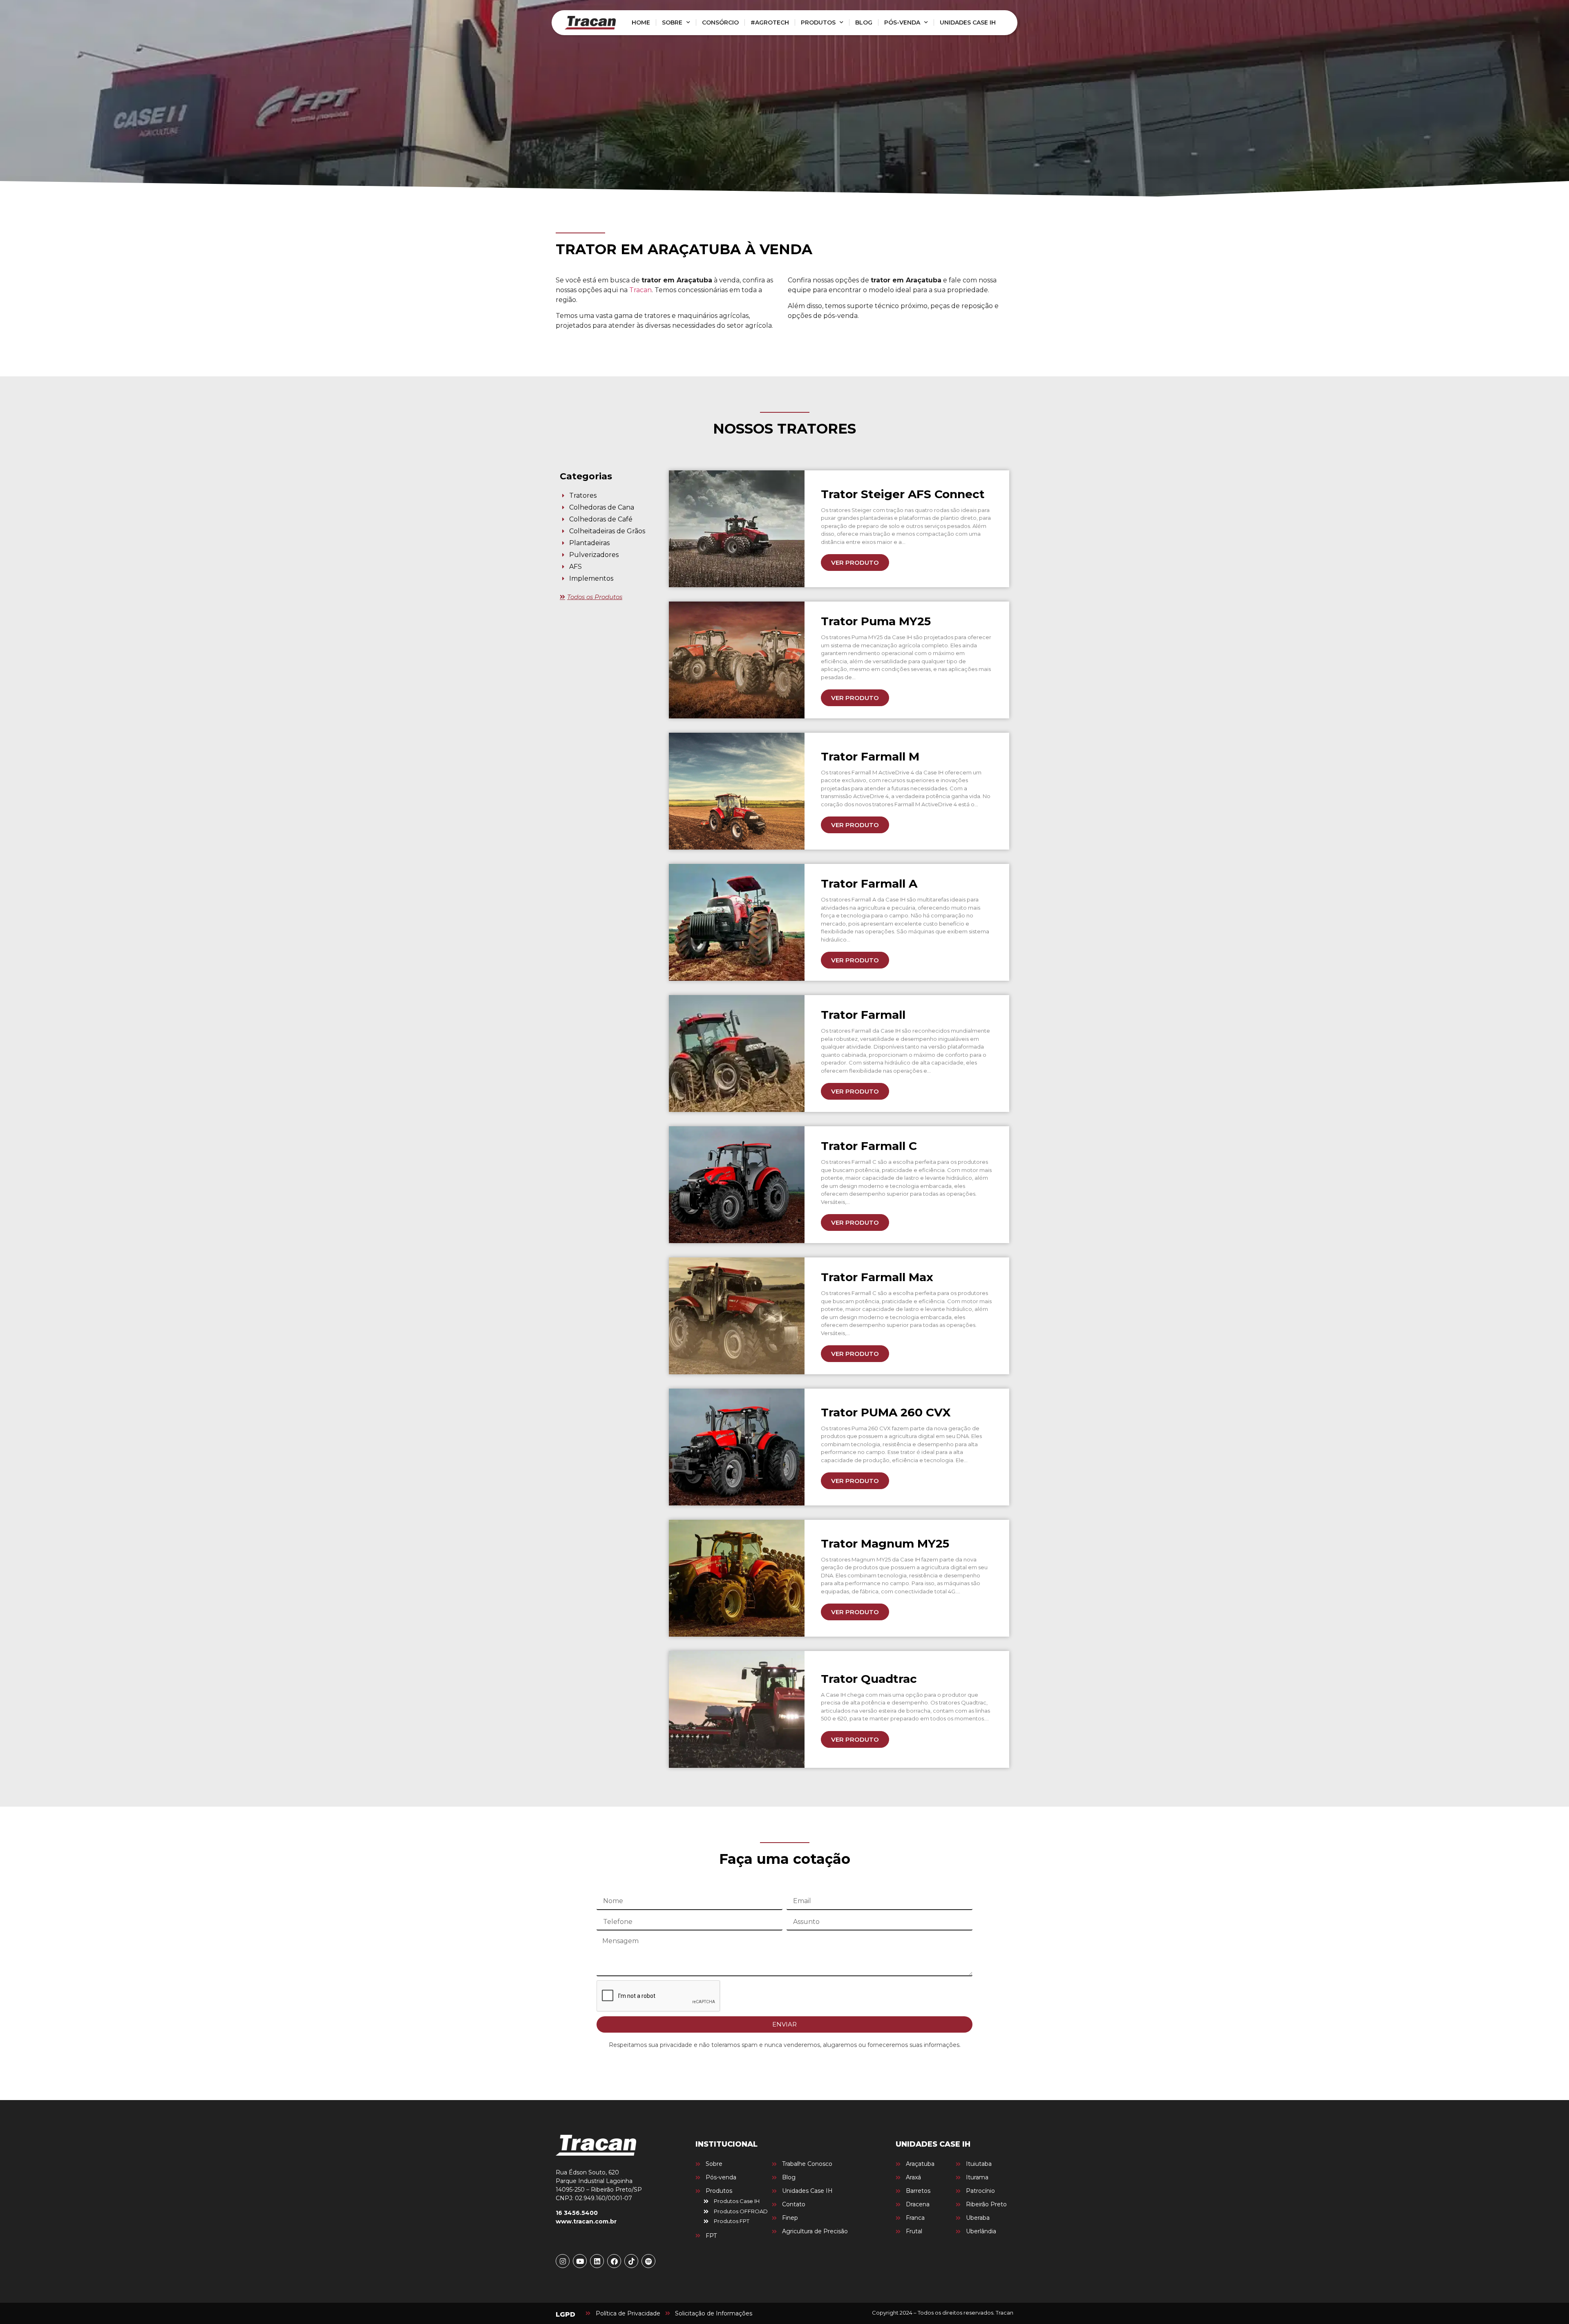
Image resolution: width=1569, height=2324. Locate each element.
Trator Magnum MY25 (885, 1543)
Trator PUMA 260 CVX (886, 1412)
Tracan (640, 290)
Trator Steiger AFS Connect (903, 494)
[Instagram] (563, 2261)
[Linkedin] (597, 2261)
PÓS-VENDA (902, 22)
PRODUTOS (818, 22)
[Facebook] (614, 2261)
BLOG (864, 22)
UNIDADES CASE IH (968, 22)
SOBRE (672, 22)
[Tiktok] (631, 2261)
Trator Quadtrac (869, 1679)
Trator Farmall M (870, 756)
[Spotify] (648, 2261)
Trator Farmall (863, 1015)
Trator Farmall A (869, 884)
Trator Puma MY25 (876, 621)
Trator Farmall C (869, 1146)
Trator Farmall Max (877, 1277)
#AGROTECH (770, 22)
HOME (641, 22)
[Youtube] (580, 2261)
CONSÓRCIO (720, 22)
